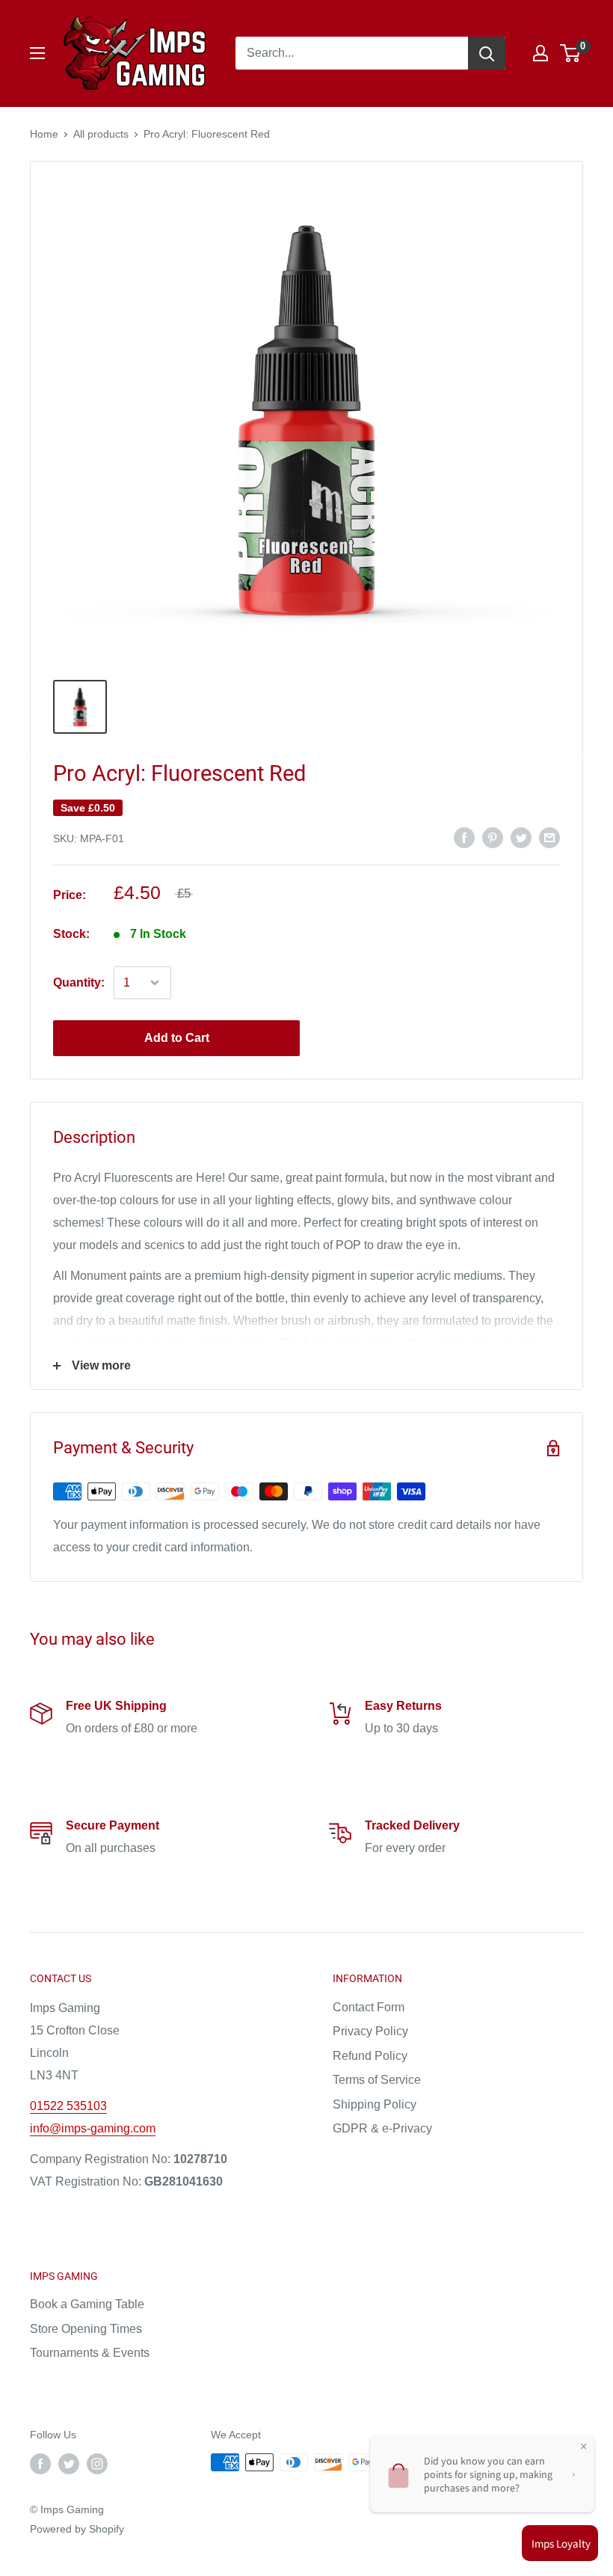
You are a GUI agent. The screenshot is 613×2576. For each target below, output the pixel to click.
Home (44, 134)
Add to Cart (177, 1038)
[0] (571, 53)
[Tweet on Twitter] (521, 837)
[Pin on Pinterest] (493, 837)
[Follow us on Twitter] (69, 2464)
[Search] (487, 53)
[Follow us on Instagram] (97, 2464)
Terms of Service (377, 2080)
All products (101, 134)
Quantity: (79, 982)
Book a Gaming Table (87, 2304)
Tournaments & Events (90, 2353)
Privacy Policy (370, 2031)
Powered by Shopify (77, 2529)
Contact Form (369, 2007)
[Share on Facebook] (464, 837)
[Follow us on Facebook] (40, 2464)
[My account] (540, 53)
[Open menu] (37, 53)
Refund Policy (370, 2056)
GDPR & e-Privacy (382, 2128)
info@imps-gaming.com (93, 2128)
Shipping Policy (375, 2104)
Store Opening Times (86, 2329)
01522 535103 (68, 2106)
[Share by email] (549, 837)
